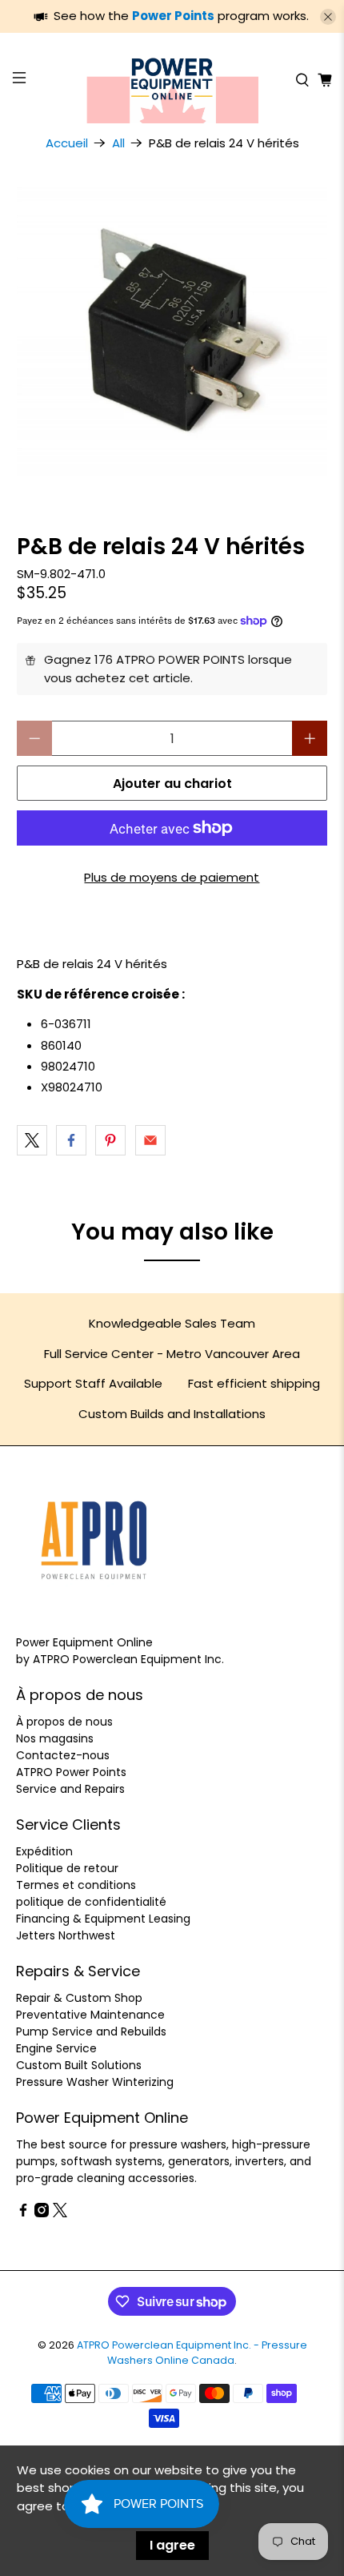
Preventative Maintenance (90, 2015)
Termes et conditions (76, 1885)
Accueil (67, 143)
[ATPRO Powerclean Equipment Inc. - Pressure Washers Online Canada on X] (60, 2213)
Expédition (44, 1851)
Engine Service (56, 2048)
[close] (328, 17)
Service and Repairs (70, 1789)
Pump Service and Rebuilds (91, 2031)
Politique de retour (67, 1868)
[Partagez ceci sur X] (32, 1140)
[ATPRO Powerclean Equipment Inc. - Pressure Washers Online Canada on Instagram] (42, 2213)
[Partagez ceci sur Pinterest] (110, 1140)
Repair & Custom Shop (79, 1998)
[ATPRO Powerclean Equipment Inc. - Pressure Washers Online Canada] (172, 80)
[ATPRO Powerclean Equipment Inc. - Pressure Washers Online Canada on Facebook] (23, 2213)
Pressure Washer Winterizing (95, 2082)
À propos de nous (64, 1722)
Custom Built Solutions (79, 2065)
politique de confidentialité (91, 1902)
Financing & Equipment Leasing (103, 1919)
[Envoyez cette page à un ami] (150, 1140)
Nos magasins (55, 1738)
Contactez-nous (63, 1755)
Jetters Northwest (66, 1935)
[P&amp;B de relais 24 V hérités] (172, 331)
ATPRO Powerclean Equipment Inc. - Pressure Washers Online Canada (192, 2353)
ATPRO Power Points (71, 1772)
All (118, 143)
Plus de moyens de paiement (172, 877)
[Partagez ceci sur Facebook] (71, 1140)
